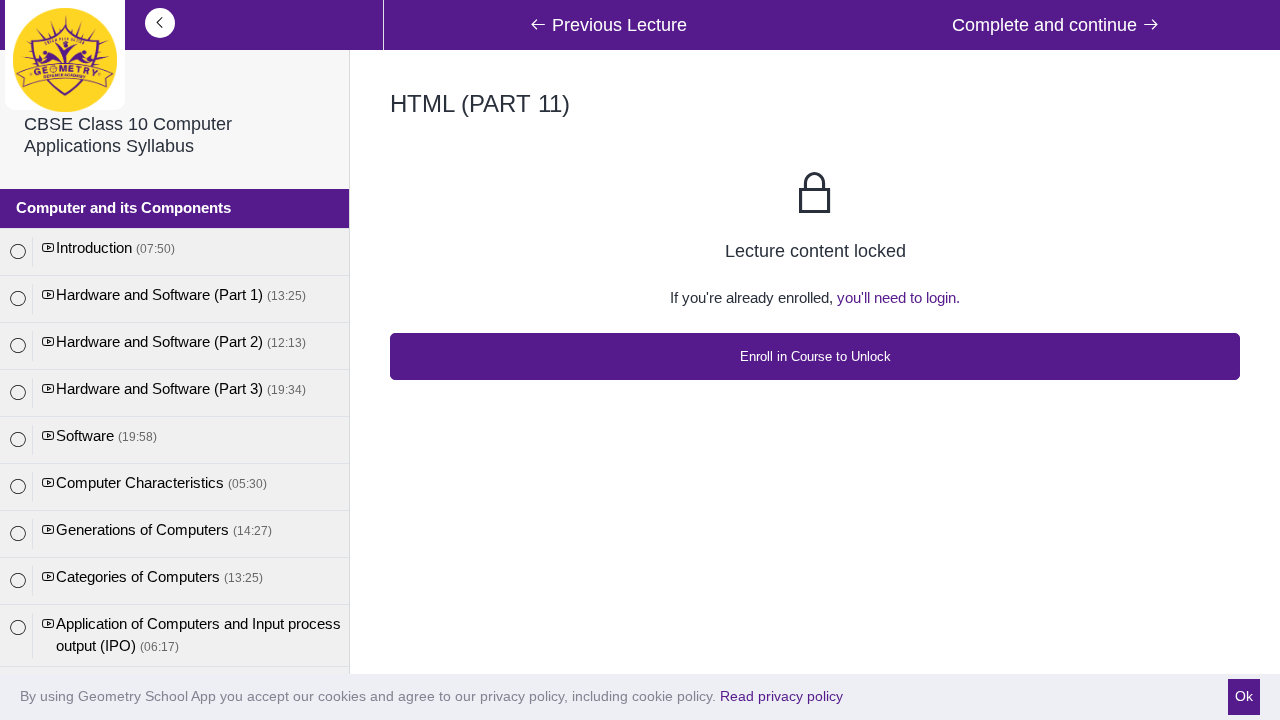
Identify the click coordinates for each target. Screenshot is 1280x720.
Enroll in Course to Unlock (815, 356)
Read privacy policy (781, 696)
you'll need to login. (898, 297)
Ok (1244, 696)
